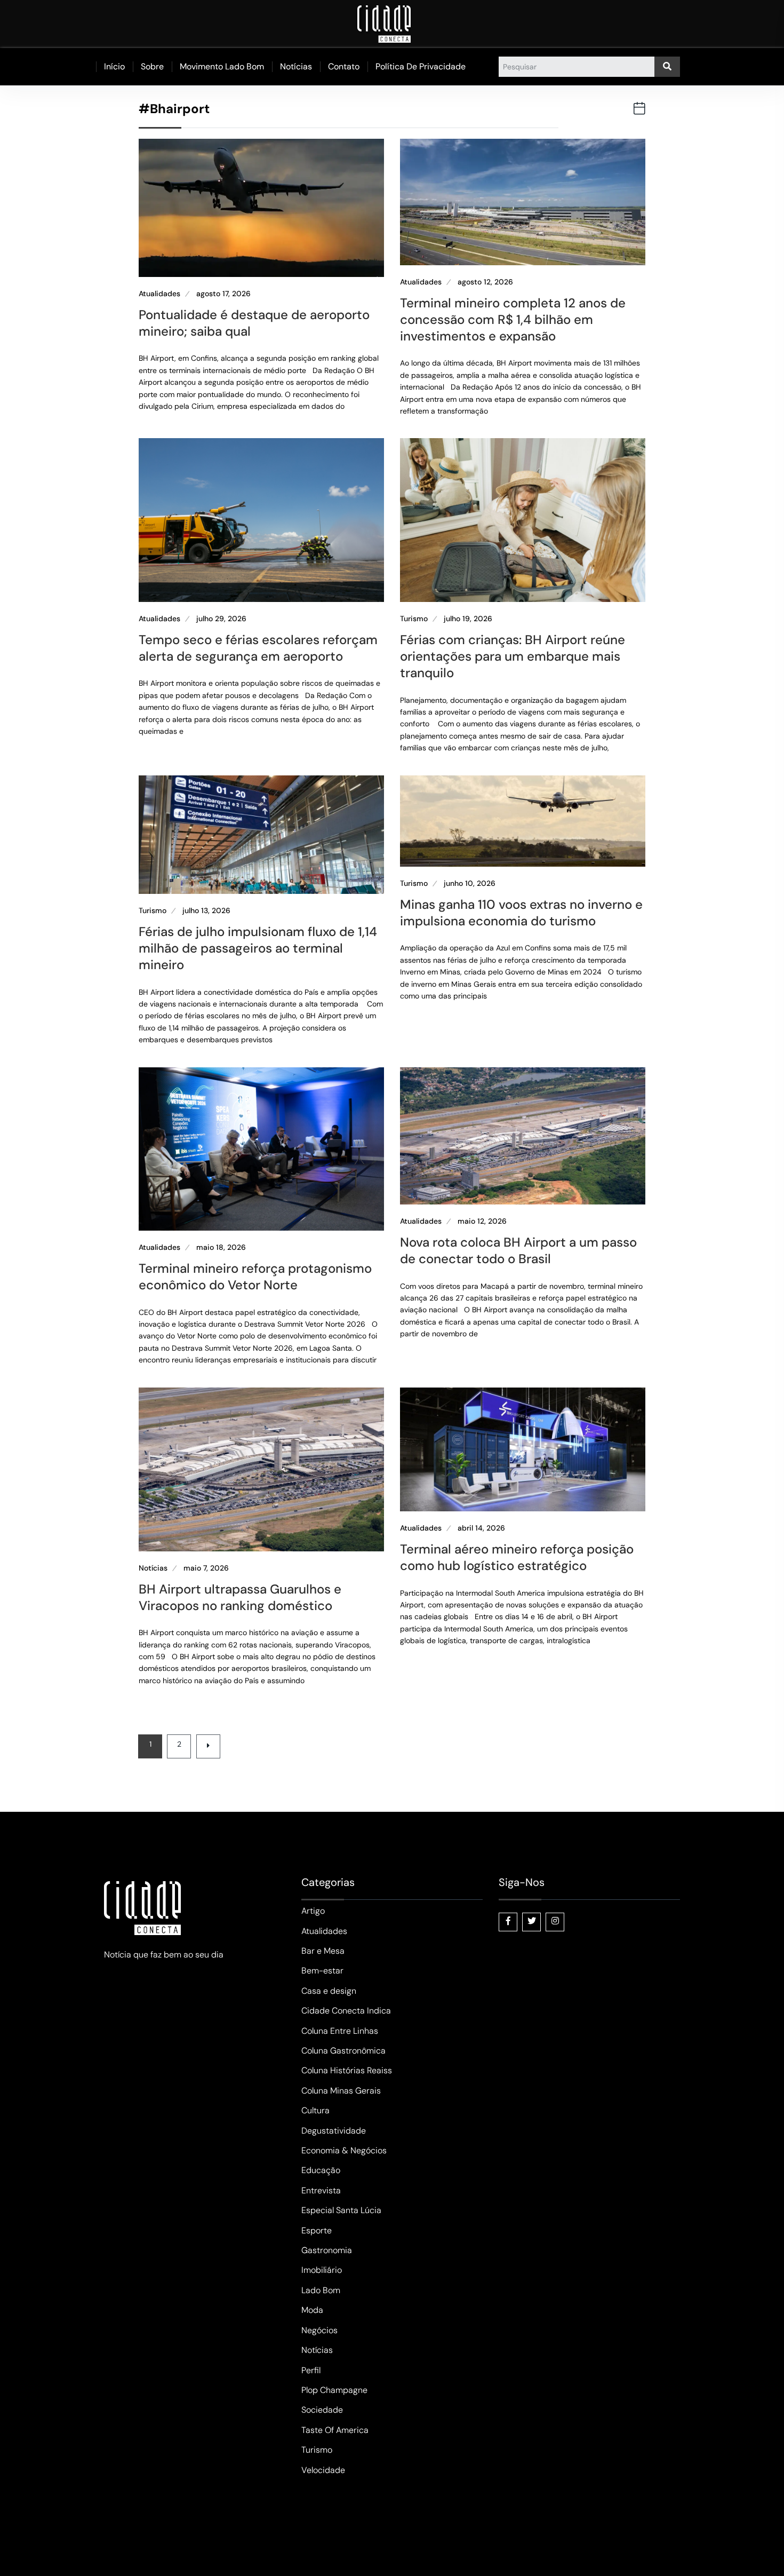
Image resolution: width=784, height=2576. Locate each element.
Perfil (311, 2370)
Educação (321, 2170)
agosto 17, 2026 (223, 294)
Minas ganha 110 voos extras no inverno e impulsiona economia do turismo (521, 913)
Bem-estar (322, 1971)
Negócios (319, 2330)
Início (114, 66)
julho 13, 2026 (206, 911)
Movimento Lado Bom (222, 66)
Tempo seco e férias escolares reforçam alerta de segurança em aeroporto (258, 648)
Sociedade (322, 2410)
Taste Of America (335, 2430)
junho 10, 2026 (470, 883)
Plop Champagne (334, 2390)
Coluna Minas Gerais (341, 2091)
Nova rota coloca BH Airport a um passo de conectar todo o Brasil (518, 1250)
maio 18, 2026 (221, 1247)
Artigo (313, 1911)
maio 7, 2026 (206, 1568)
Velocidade (323, 2470)
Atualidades (159, 294)
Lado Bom (321, 2290)
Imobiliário (322, 2270)
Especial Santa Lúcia (341, 2210)
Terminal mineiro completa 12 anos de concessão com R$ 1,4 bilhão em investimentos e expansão (513, 319)
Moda (312, 2310)
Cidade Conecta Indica (346, 2011)
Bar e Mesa (323, 1951)
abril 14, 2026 (481, 1528)
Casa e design (329, 1991)
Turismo (414, 619)
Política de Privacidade (421, 66)
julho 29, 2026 (221, 619)
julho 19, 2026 (468, 619)
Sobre (152, 66)
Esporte (317, 2230)
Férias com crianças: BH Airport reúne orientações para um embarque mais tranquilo (513, 656)
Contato (344, 66)
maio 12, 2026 (482, 1221)
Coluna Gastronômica (343, 2051)
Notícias (296, 66)
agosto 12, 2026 (485, 282)
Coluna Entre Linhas (340, 2031)
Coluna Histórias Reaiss (347, 2070)
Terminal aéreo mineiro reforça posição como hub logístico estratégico (517, 1557)
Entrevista (321, 2190)
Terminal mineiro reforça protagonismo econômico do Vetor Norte (255, 1277)
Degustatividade (334, 2131)
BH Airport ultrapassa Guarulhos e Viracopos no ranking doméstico (240, 1597)
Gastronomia (327, 2250)
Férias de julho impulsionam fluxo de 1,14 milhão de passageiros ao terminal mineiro (258, 948)
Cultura (315, 2110)
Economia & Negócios (344, 2150)
